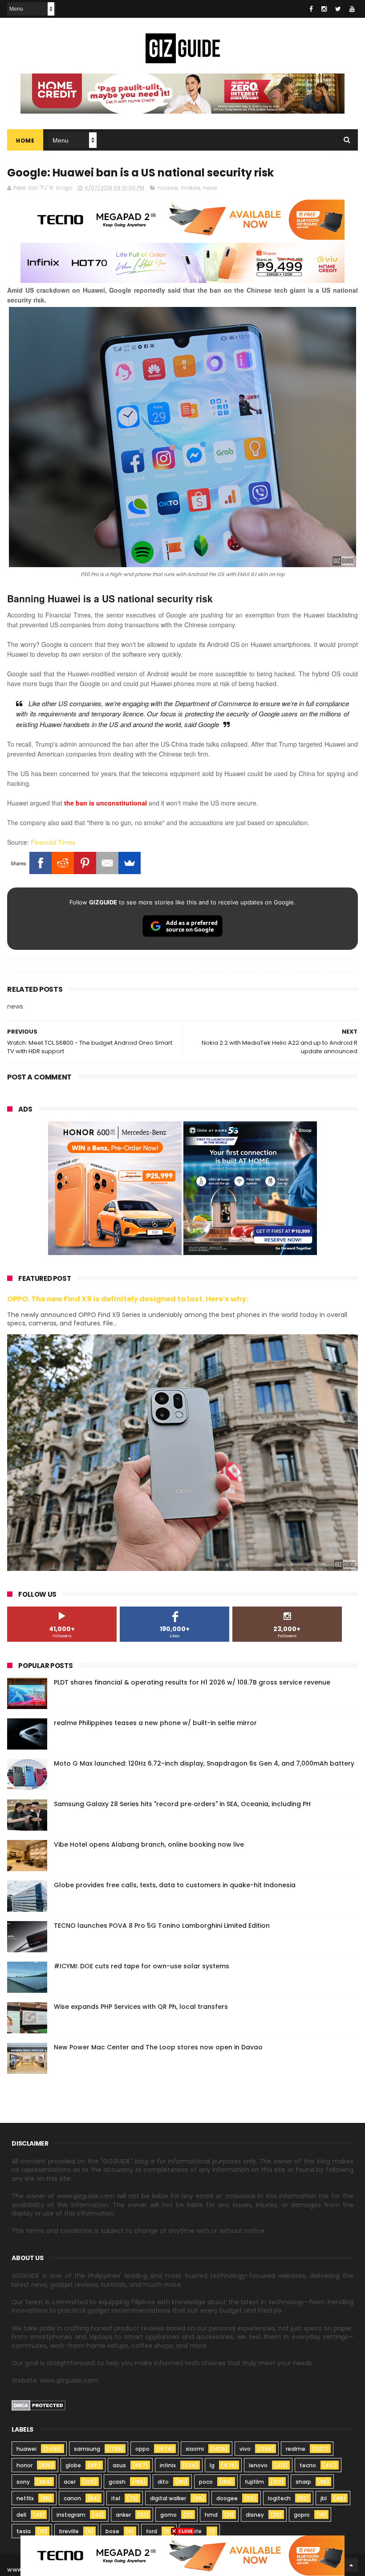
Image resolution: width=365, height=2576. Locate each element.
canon (72, 2498)
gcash (117, 2482)
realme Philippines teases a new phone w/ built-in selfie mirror (155, 1723)
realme (296, 2449)
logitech (279, 2498)
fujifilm (254, 2482)
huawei (168, 188)
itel (116, 2498)
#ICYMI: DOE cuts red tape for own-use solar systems (142, 1966)
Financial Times (53, 842)
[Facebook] (41, 863)
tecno (308, 2465)
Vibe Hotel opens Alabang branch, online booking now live (149, 1844)
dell (21, 2515)
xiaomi (195, 2449)
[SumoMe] (130, 863)
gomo (168, 2515)
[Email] (107, 863)
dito (163, 2482)
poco (206, 2482)
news (210, 188)
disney (255, 2515)
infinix (168, 2465)
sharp (303, 2482)
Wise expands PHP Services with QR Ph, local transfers (141, 2007)
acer (70, 2482)
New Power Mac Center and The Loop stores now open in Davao (158, 2047)
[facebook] (311, 9)
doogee (227, 2498)
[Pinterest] (85, 863)
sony (23, 2482)
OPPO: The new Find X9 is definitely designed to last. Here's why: (128, 1299)
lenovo (258, 2465)
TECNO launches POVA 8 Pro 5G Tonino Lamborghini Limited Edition (162, 1926)
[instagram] (324, 9)
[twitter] (338, 9)
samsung (87, 2449)
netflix (25, 2498)
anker (123, 2515)
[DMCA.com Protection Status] (39, 2408)
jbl (324, 2498)
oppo (142, 2449)
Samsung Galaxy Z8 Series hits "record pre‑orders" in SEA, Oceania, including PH (182, 1804)
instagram (71, 2515)
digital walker (168, 2498)
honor (24, 2465)
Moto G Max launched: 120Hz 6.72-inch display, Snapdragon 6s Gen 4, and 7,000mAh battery (204, 1763)
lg (212, 2465)
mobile (191, 188)
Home (25, 141)
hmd (211, 2515)
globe (73, 2465)
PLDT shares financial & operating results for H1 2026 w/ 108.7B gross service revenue (192, 1682)
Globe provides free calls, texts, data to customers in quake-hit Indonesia (175, 1885)
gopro (302, 2515)
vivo (245, 2449)
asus (119, 2465)
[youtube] (352, 9)
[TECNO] (182, 2555)
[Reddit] (63, 863)
